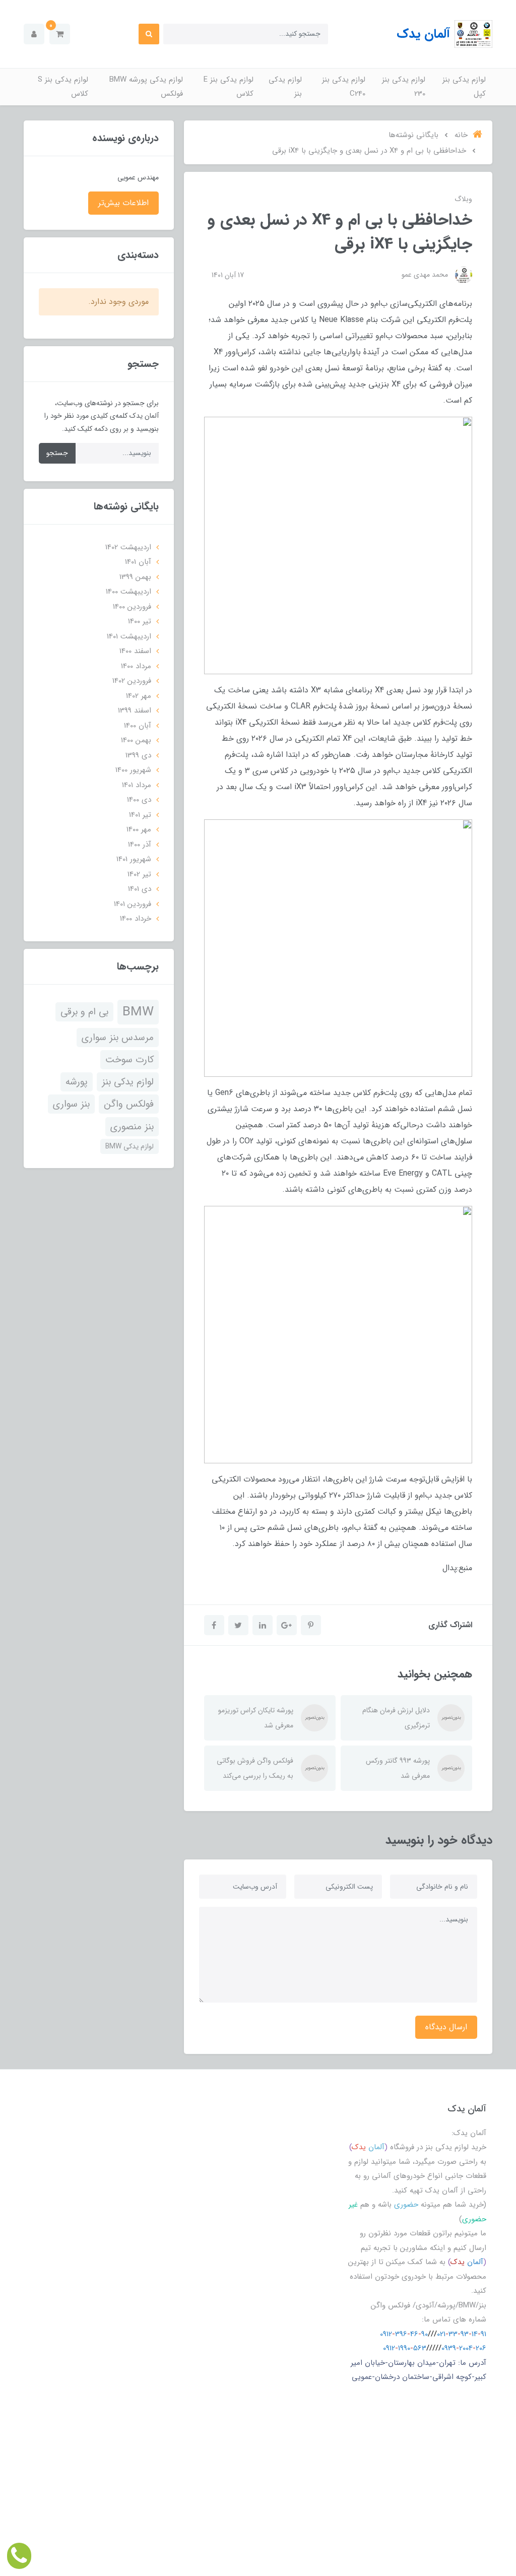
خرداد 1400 (136, 919)
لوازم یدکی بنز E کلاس (229, 87)
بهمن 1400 (136, 740)
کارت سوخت (130, 1060)
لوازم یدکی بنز (285, 87)
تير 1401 (140, 815)
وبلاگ (463, 199)
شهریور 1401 (134, 859)
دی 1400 (139, 800)
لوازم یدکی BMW (130, 1146)
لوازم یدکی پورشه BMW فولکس (146, 87)
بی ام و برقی (84, 1012)
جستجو (57, 453)
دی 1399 (138, 755)
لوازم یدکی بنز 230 (404, 87)
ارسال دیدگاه (446, 2027)
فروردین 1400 (132, 607)
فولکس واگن (129, 1104)
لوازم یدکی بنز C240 (344, 87)
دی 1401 (140, 889)
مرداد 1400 (136, 666)
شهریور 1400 (133, 770)
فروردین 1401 (133, 904)
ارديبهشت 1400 (128, 592)
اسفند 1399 (135, 711)
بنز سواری (71, 1104)
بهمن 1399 (135, 577)
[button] (60, 34)
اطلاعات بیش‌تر (123, 203)
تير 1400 (140, 621)
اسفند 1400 (135, 651)
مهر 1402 (139, 696)
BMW (138, 1012)
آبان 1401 (138, 562)
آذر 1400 (140, 845)
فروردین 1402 (132, 681)
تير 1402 (139, 874)
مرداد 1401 (137, 785)
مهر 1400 (139, 829)
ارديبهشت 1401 (129, 636)
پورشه (77, 1082)
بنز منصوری (132, 1127)
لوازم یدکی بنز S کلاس (63, 87)
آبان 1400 (138, 726)
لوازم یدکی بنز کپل (464, 87)
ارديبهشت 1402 (128, 547)
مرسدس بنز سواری (118, 1038)
